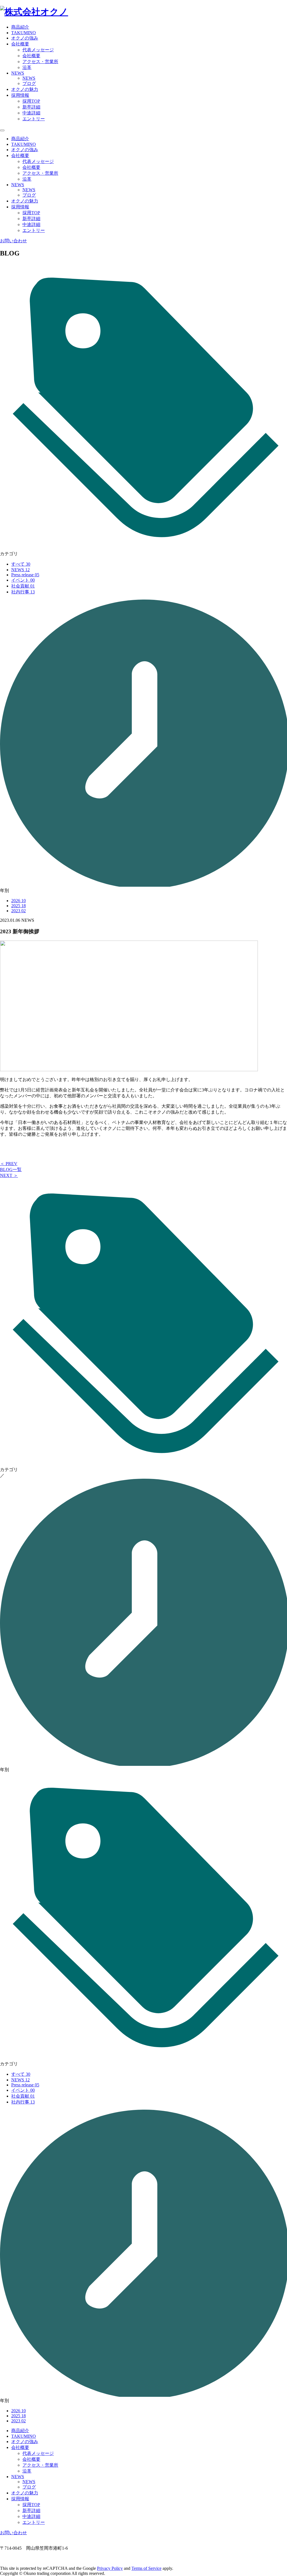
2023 (18, 911)
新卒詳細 (31, 107)
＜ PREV (9, 1164)
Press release (25, 575)
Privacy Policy (110, 2568)
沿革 (27, 67)
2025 (18, 906)
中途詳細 (31, 113)
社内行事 (23, 592)
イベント (23, 580)
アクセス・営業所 (40, 62)
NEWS (29, 78)
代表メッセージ (38, 50)
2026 (18, 901)
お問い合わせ (13, 241)
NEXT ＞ (9, 1175)
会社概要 (31, 56)
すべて (21, 564)
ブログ (29, 83)
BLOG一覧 (11, 1170)
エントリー (34, 119)
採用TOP (31, 101)
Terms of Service (146, 2568)
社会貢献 (23, 586)
